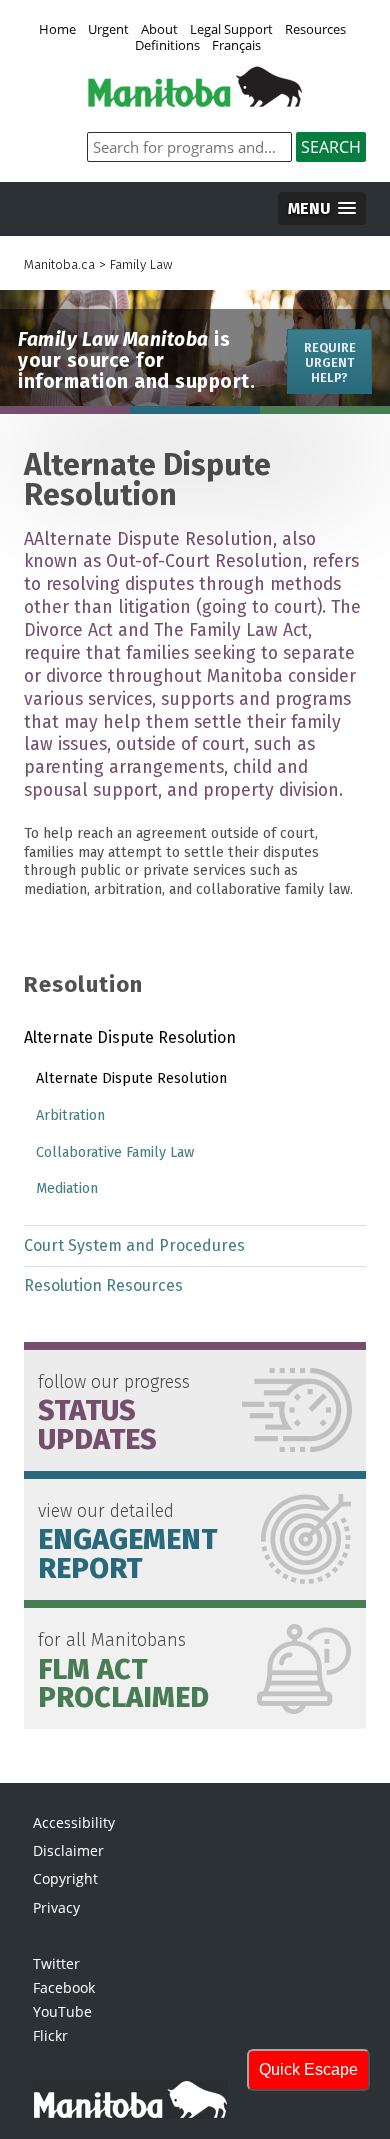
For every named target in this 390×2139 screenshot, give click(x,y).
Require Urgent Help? (330, 362)
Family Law (141, 264)
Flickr (50, 2035)
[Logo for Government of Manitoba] (195, 101)
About (159, 29)
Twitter (56, 1963)
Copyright (65, 1878)
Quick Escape (308, 2069)
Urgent (108, 29)
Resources (315, 29)
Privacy (56, 1907)
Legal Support (231, 29)
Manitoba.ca (59, 264)
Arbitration (70, 1115)
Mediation (67, 1188)
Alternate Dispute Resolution (130, 1037)
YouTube (62, 2011)
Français (236, 45)
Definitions (167, 45)
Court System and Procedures (134, 1245)
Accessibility (74, 1822)
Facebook (64, 1987)
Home (57, 29)
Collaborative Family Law (115, 1152)
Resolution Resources (103, 1285)
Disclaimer (68, 1850)
